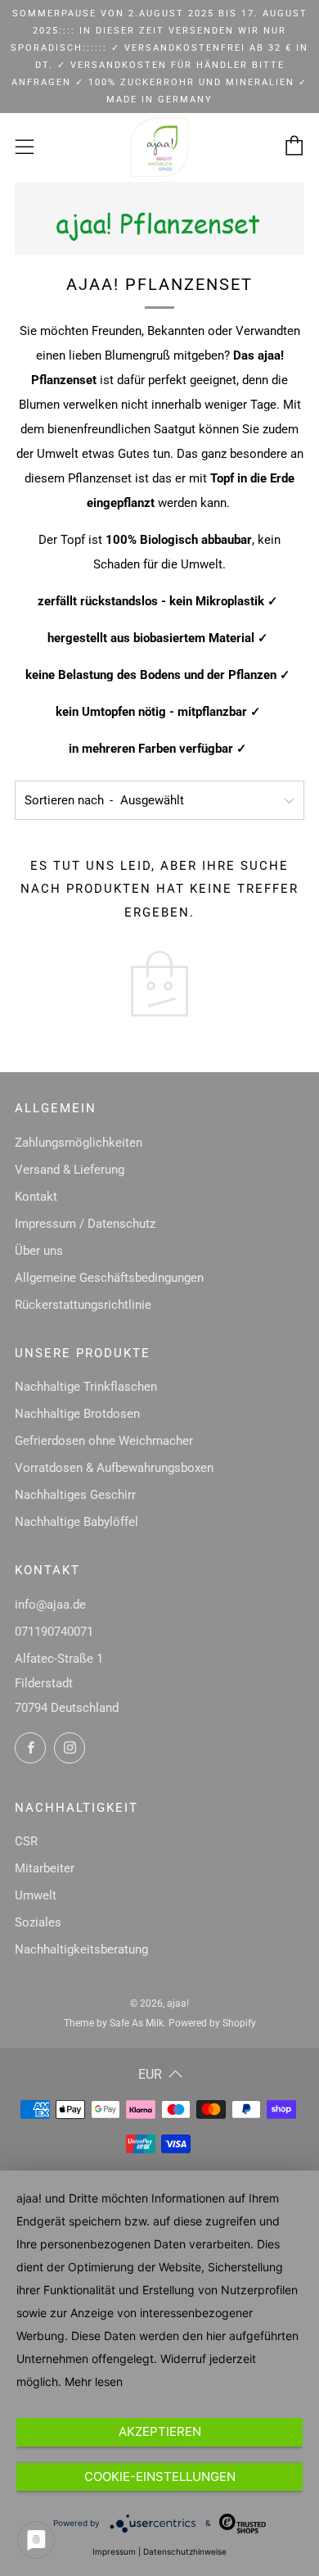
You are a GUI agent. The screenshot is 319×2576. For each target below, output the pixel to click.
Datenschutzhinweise (185, 2551)
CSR (26, 1841)
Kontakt (36, 1197)
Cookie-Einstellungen (160, 2476)
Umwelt (36, 1895)
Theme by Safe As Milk (114, 2023)
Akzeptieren (160, 2431)
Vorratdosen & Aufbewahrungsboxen (114, 1468)
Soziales (38, 1922)
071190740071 (54, 1632)
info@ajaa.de (50, 1605)
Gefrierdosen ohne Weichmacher (104, 1441)
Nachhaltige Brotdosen (77, 1414)
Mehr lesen (94, 2381)
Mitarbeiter (45, 1868)
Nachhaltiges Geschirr (75, 1495)
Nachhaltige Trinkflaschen (86, 1387)
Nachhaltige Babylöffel (76, 1522)
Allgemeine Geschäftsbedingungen (109, 1278)
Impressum (114, 2551)
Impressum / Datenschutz (85, 1224)
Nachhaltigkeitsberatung (81, 1949)
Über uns (39, 1251)
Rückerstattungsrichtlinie (83, 1305)
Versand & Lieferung (70, 1170)
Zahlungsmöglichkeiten (79, 1143)
